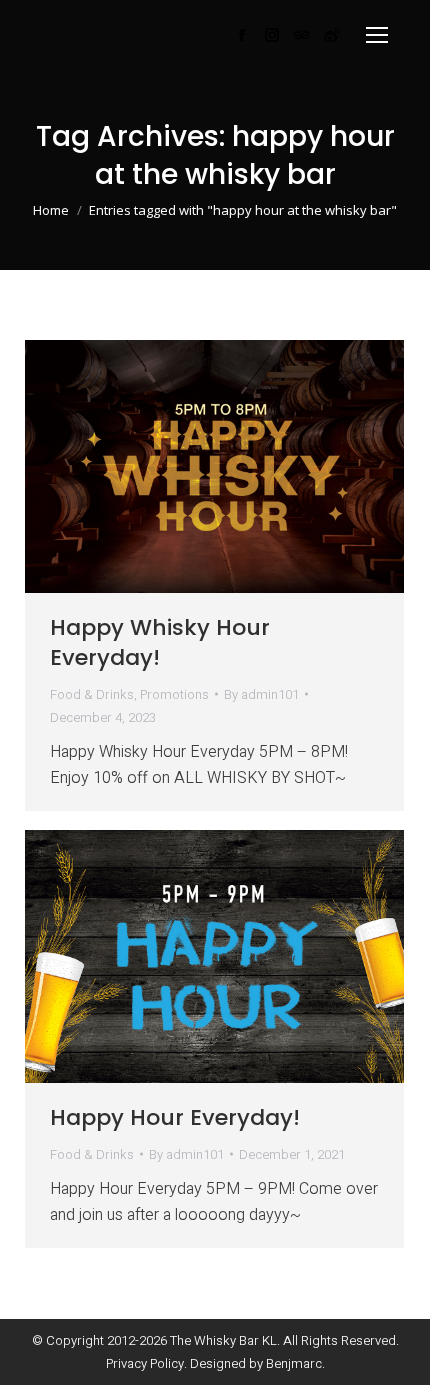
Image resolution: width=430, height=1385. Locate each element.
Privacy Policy (145, 1363)
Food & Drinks (92, 694)
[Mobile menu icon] (377, 35)
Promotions (174, 694)
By (261, 694)
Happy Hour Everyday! (175, 1118)
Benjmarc (294, 1363)
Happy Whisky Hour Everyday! (160, 643)
